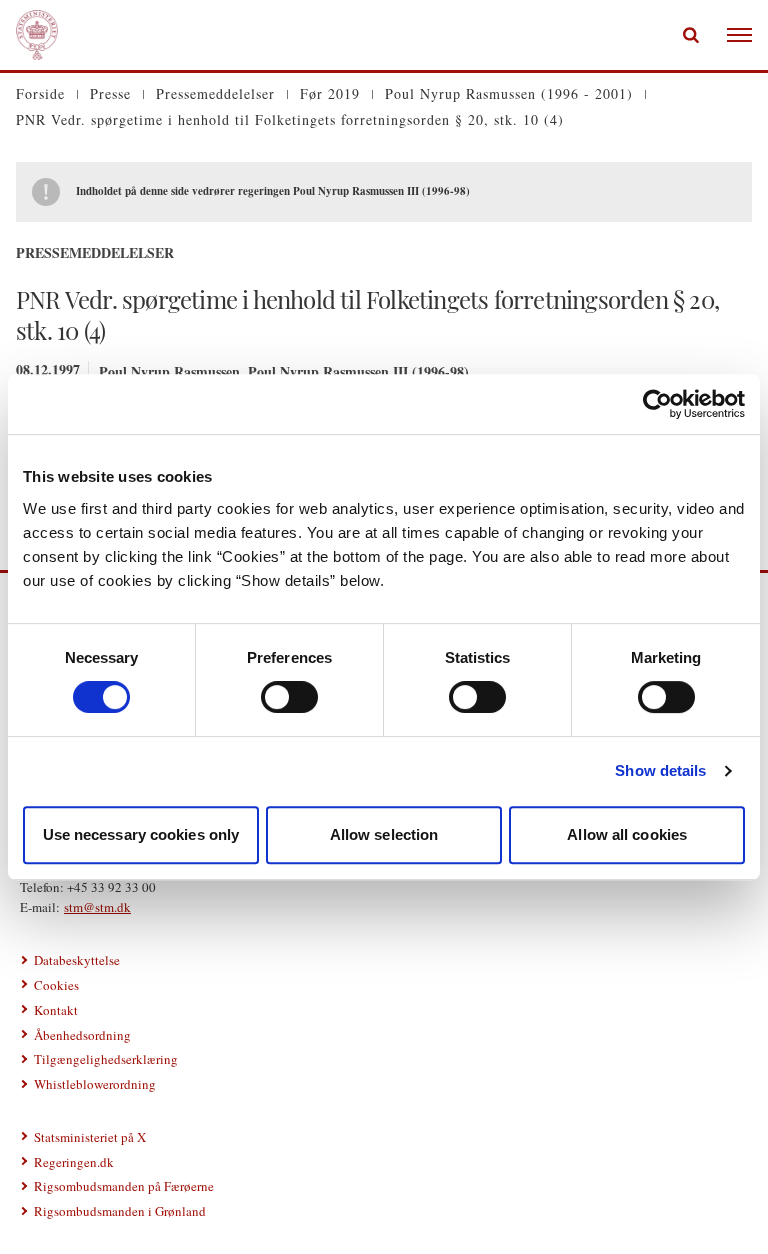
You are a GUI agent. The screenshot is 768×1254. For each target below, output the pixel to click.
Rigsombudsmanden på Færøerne (124, 1186)
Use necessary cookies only (141, 834)
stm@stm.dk (97, 907)
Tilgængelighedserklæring (106, 1059)
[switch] (289, 697)
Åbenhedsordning (82, 1035)
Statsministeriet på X (90, 1137)
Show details (660, 770)
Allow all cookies (627, 834)
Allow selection (384, 834)
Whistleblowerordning (95, 1084)
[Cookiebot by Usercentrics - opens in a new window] (657, 404)
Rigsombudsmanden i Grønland (120, 1211)
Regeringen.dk (74, 1162)
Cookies (56, 985)
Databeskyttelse (77, 960)
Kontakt (56, 1010)
